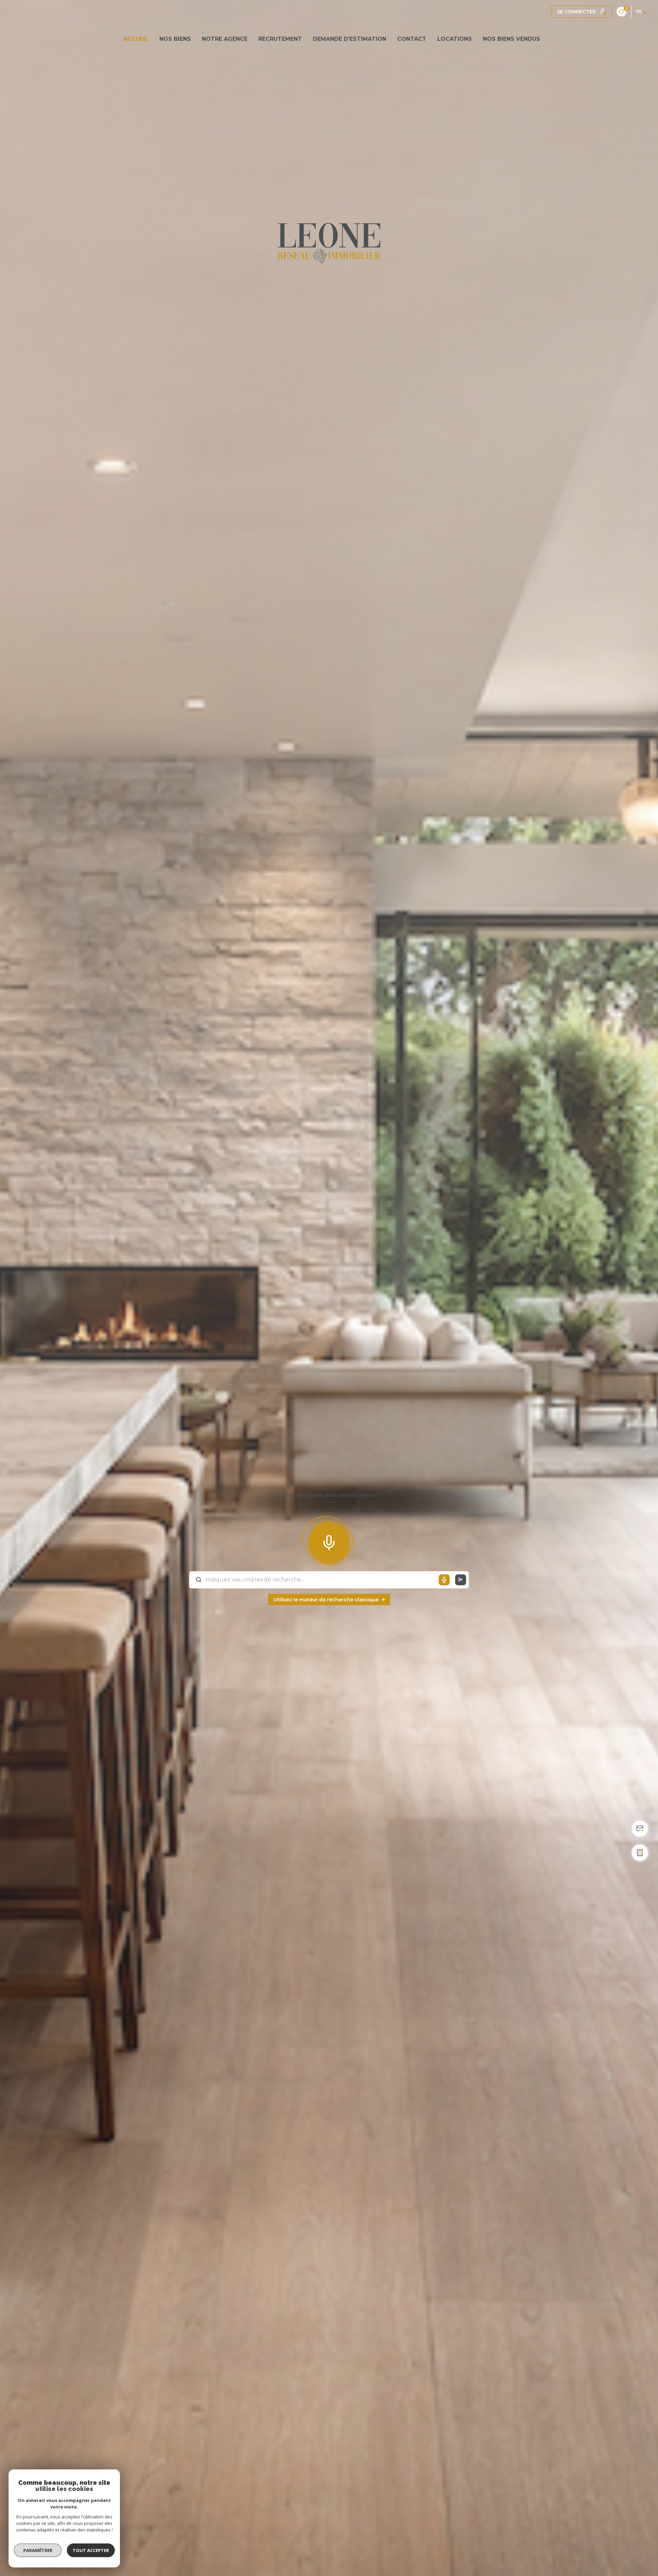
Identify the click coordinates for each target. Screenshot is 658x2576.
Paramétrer (38, 2550)
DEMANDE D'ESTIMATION (350, 39)
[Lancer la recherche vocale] (329, 1541)
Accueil (136, 39)
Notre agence (225, 39)
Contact (412, 39)
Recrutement (280, 39)
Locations (455, 39)
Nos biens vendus (511, 39)
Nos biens (175, 39)
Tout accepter (91, 2550)
